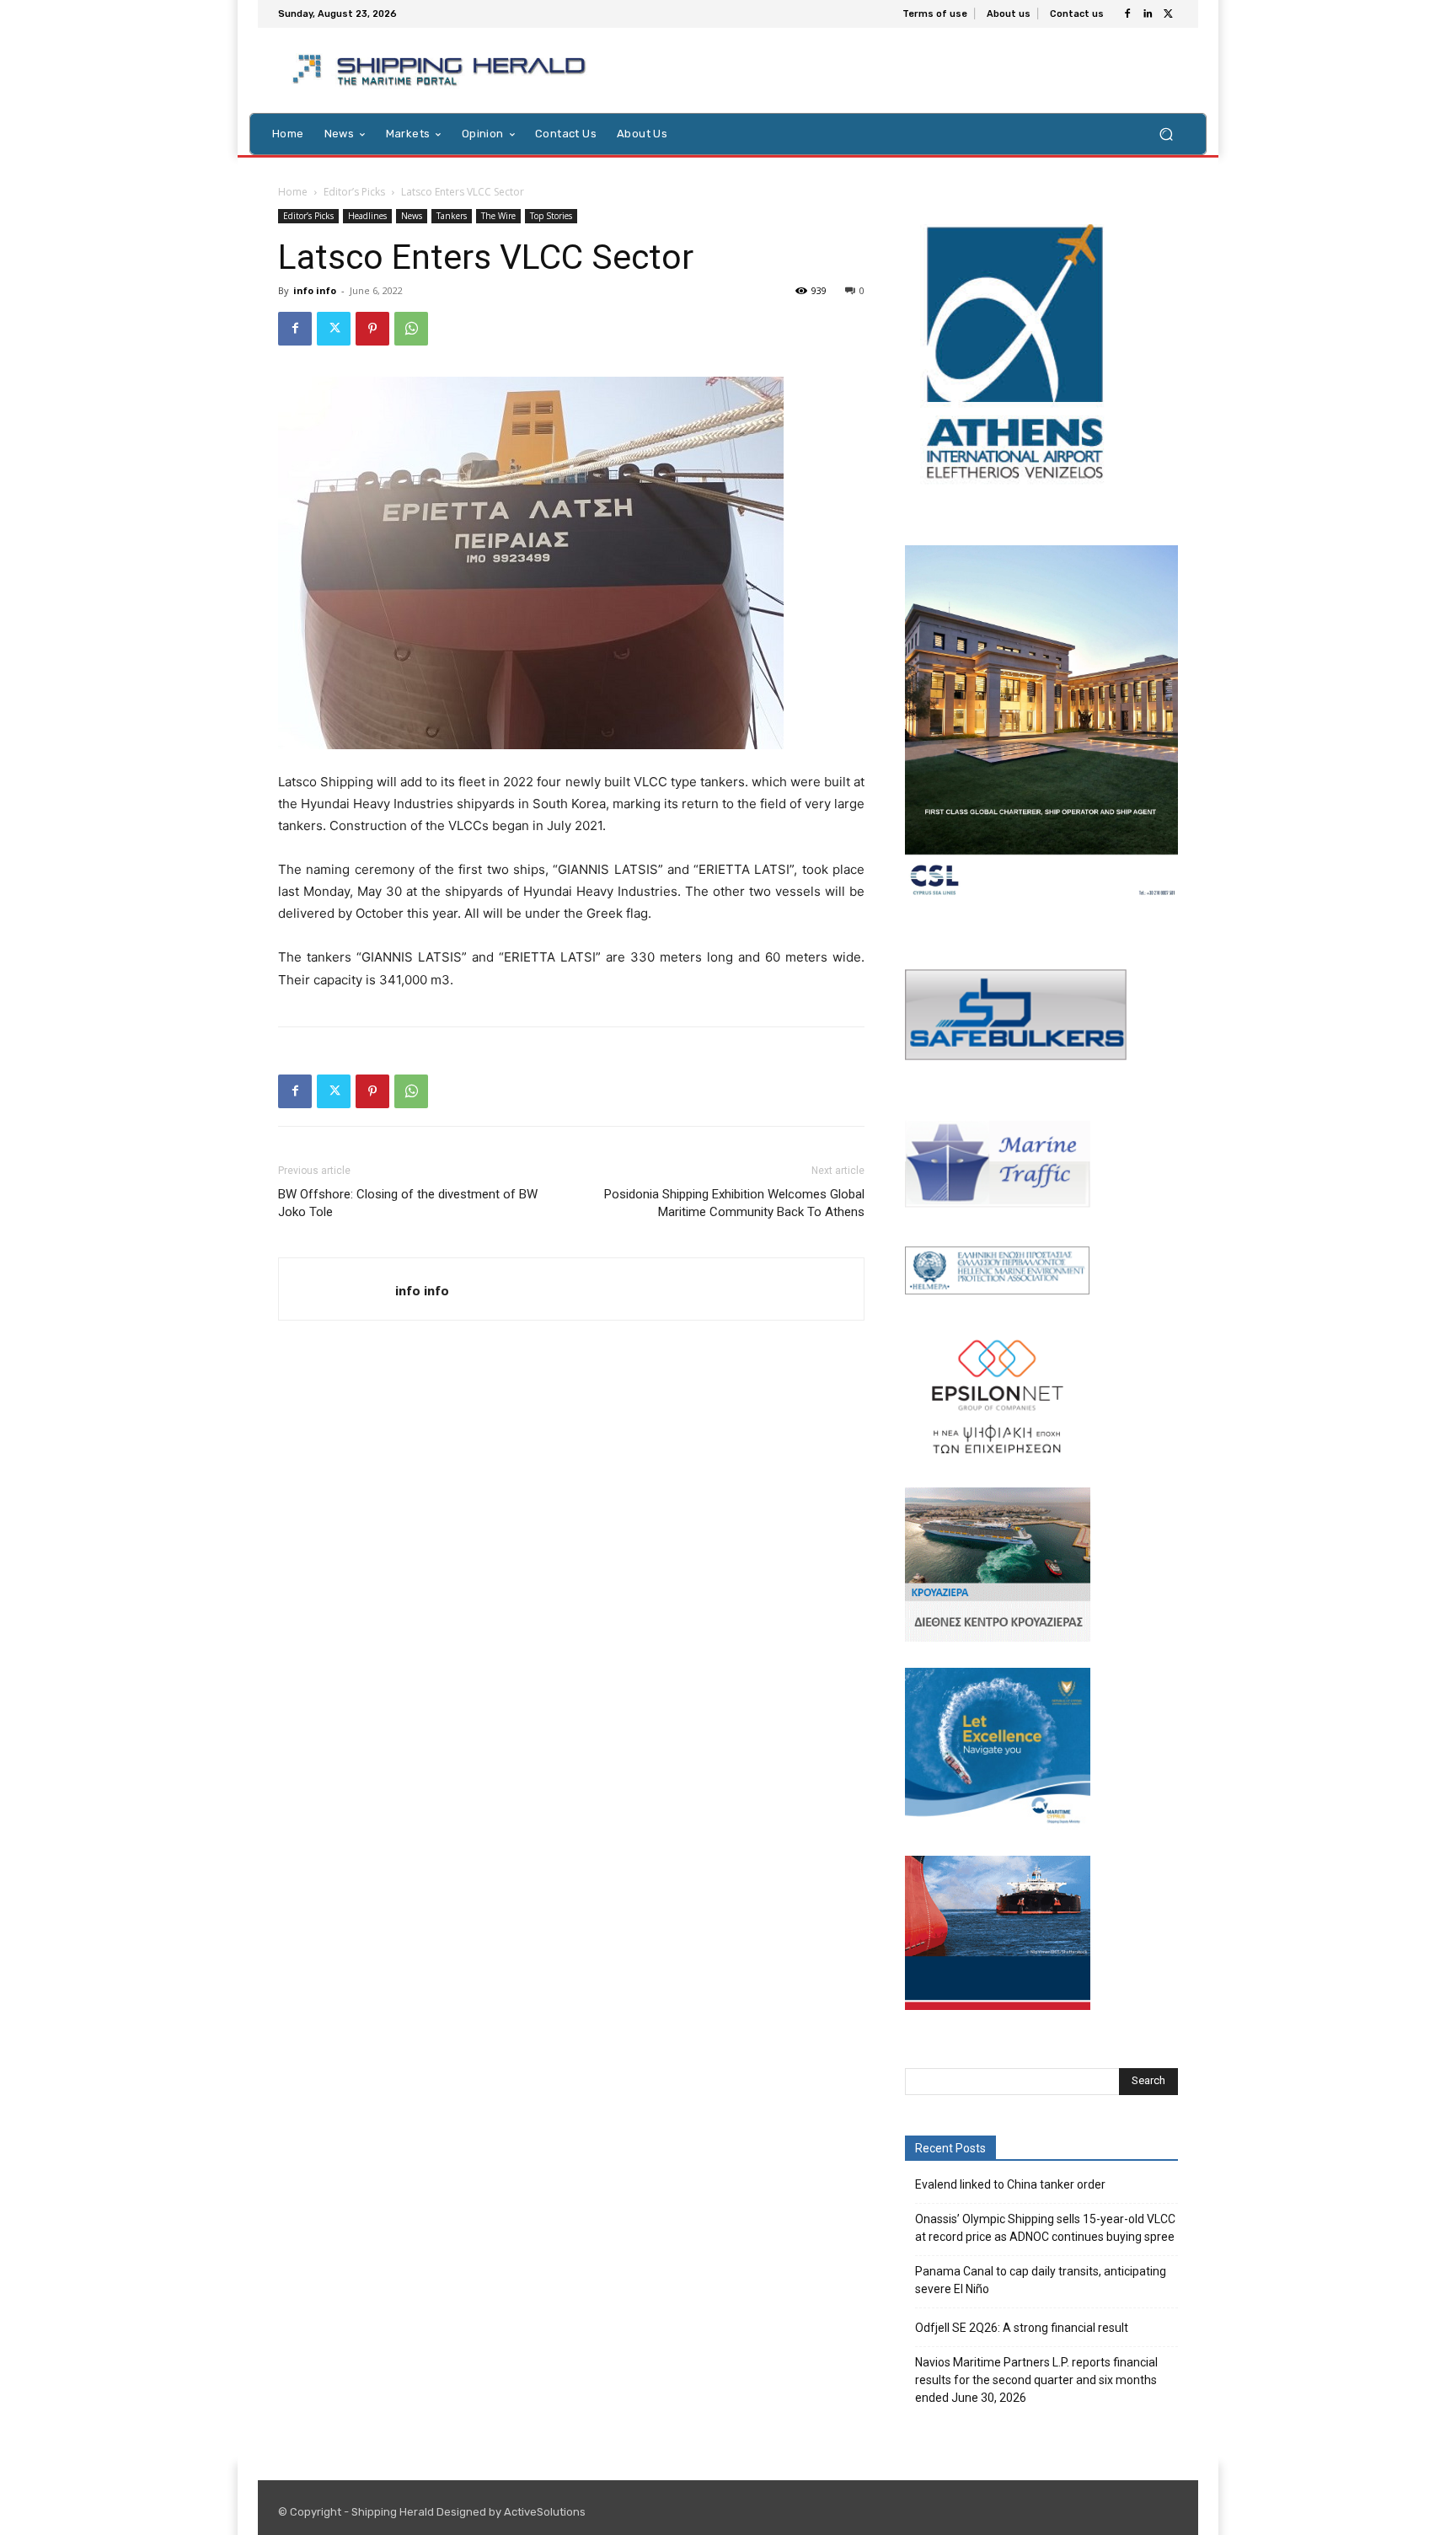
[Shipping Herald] (442, 70)
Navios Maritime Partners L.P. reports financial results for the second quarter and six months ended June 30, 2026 (1036, 2380)
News (412, 216)
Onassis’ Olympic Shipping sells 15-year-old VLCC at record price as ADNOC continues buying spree (1045, 2228)
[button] (1166, 134)
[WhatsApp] (411, 329)
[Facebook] (1127, 14)
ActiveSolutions (545, 2512)
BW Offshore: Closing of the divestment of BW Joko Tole (408, 1203)
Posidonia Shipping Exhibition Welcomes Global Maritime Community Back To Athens (734, 1203)
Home (293, 192)
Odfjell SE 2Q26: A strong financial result (1022, 2328)
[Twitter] (1168, 14)
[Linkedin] (1148, 14)
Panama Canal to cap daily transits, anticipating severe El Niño (1041, 2280)
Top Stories (551, 216)
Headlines (367, 216)
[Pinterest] (372, 329)
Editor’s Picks (354, 192)
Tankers (452, 216)
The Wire (498, 216)
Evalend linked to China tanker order (1010, 2184)
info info (315, 290)
